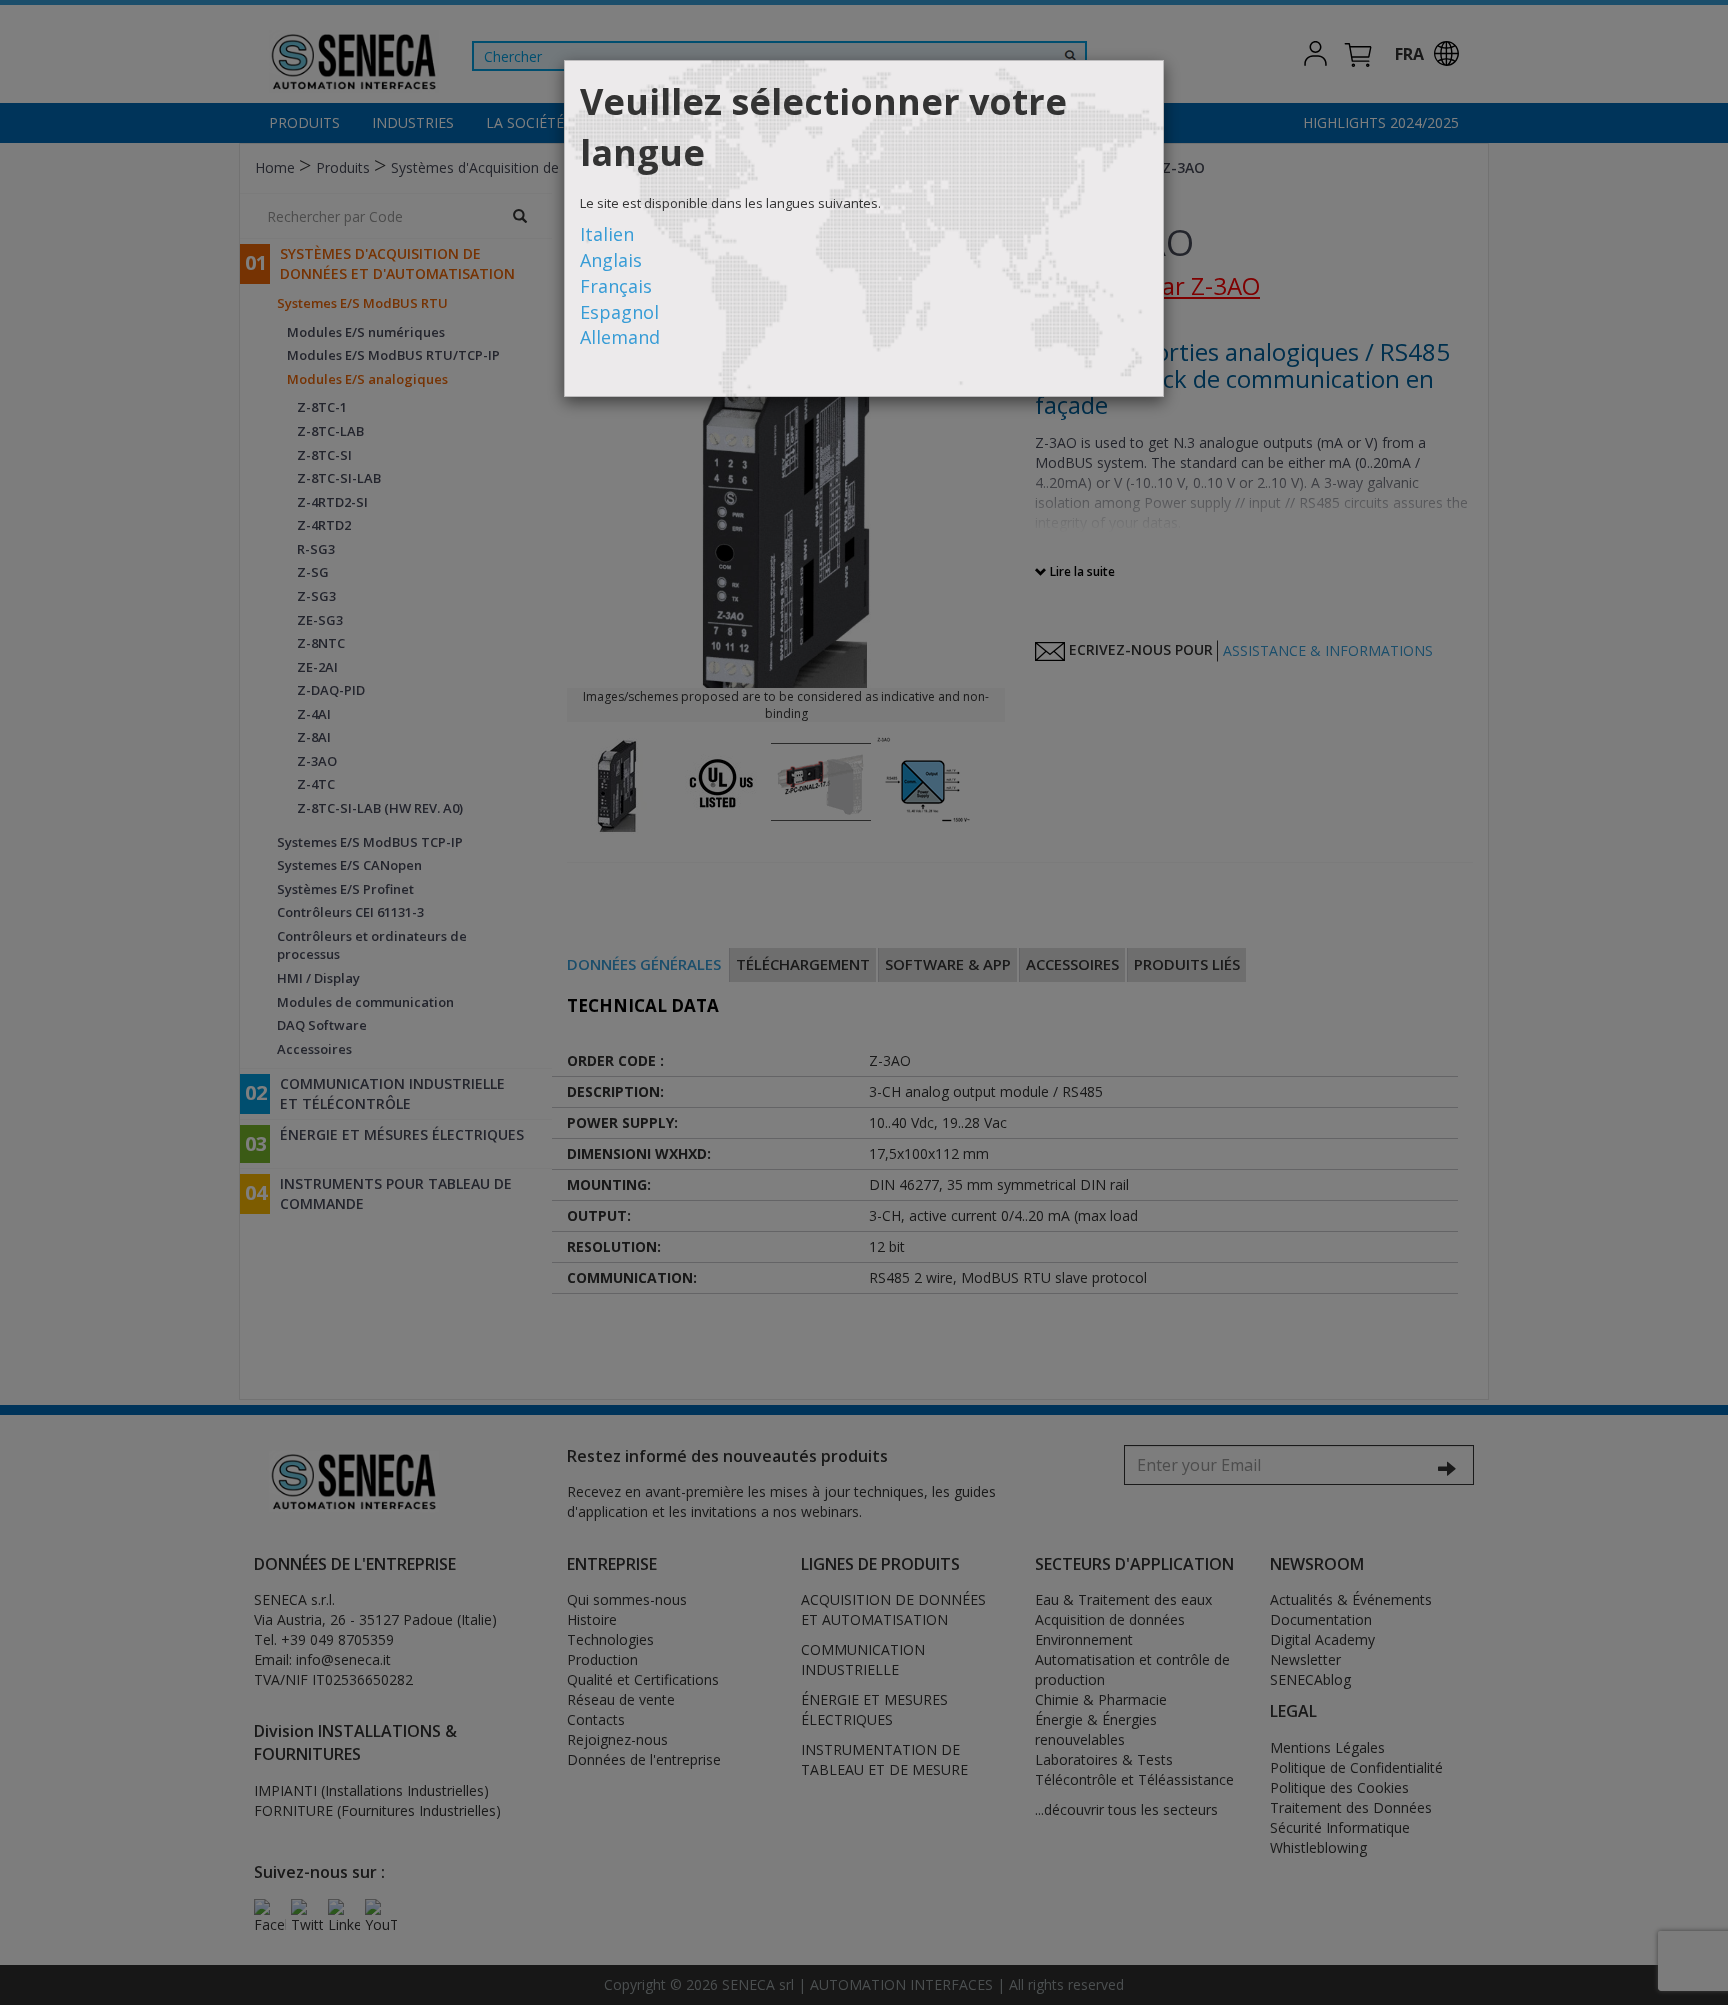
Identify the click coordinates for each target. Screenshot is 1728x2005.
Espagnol (619, 312)
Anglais (611, 260)
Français (616, 286)
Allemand (620, 337)
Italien (607, 234)
